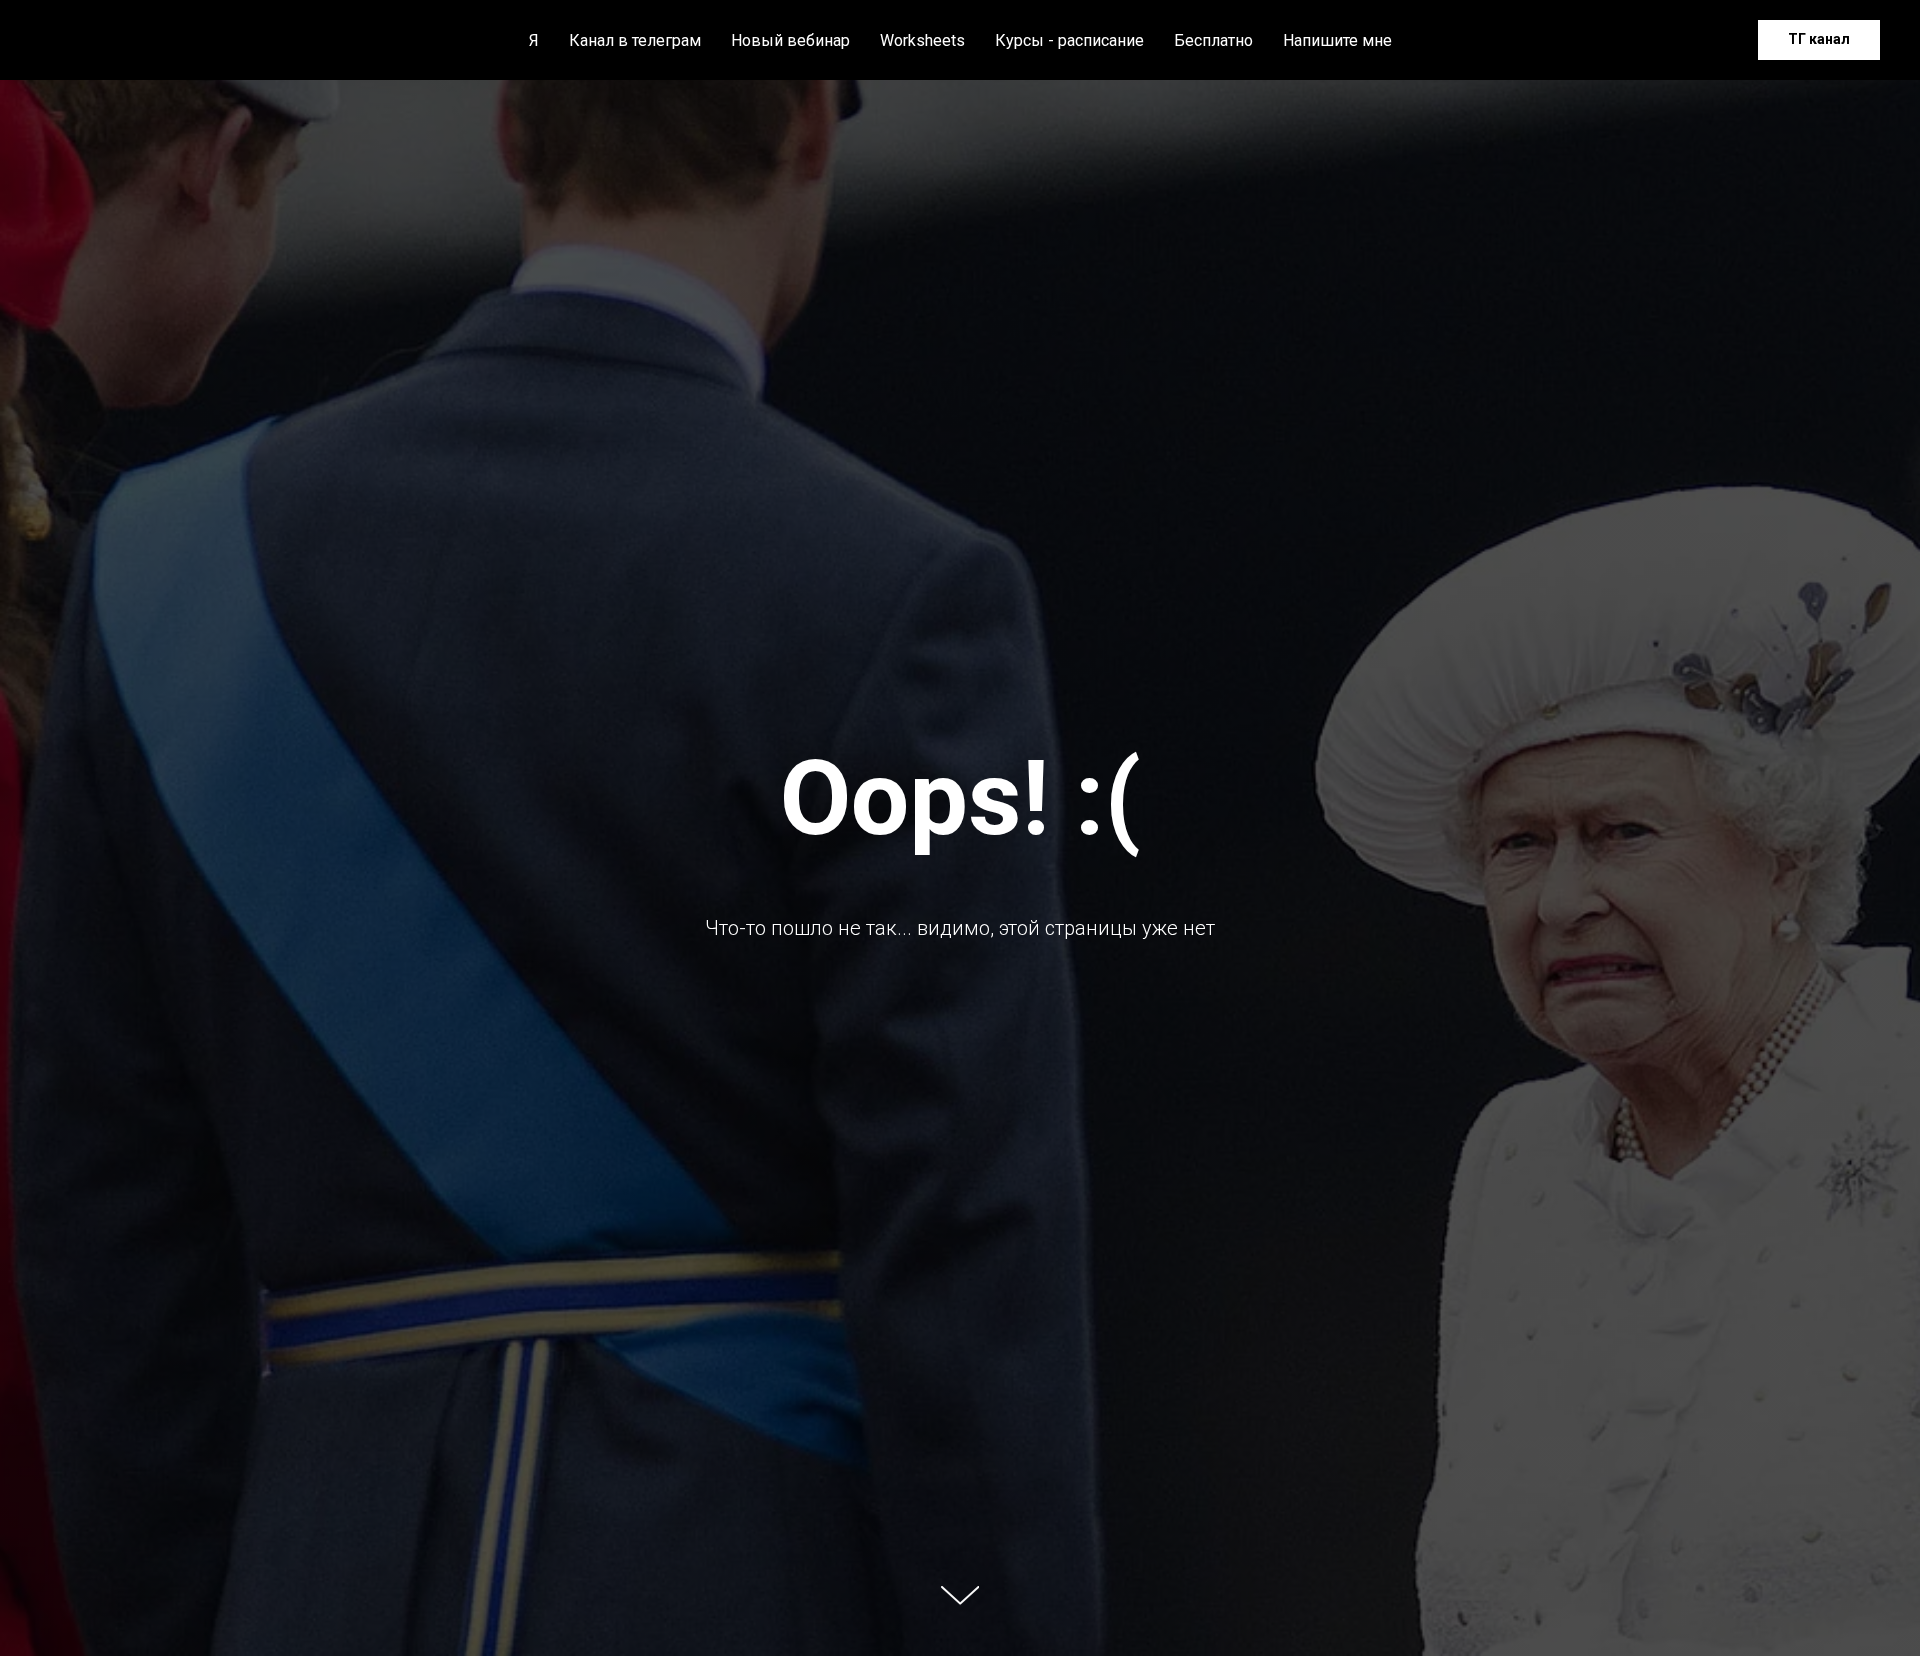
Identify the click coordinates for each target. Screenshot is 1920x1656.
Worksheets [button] (922, 40)
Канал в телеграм (635, 40)
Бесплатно (1213, 40)
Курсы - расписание (1069, 40)
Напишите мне (1337, 40)
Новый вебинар (790, 40)
